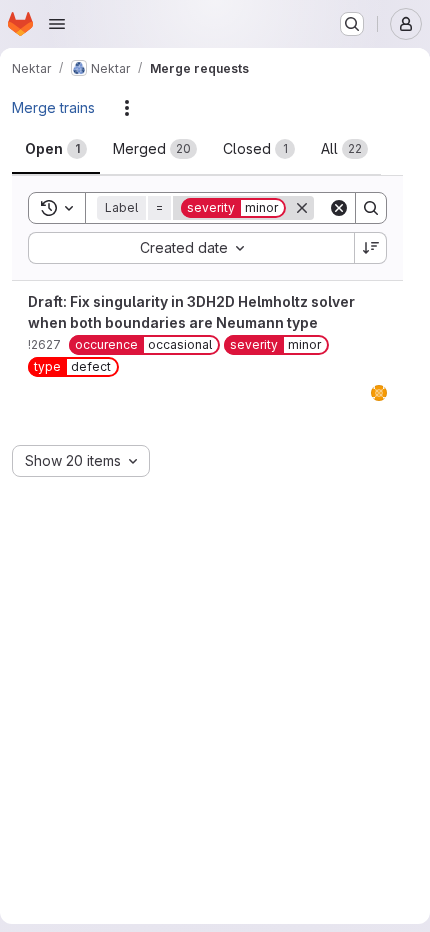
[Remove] (302, 208)
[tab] (56, 149)
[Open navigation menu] (57, 24)
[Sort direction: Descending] (371, 248)
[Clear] (339, 208)
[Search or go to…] (352, 24)
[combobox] (191, 248)
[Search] (371, 208)
